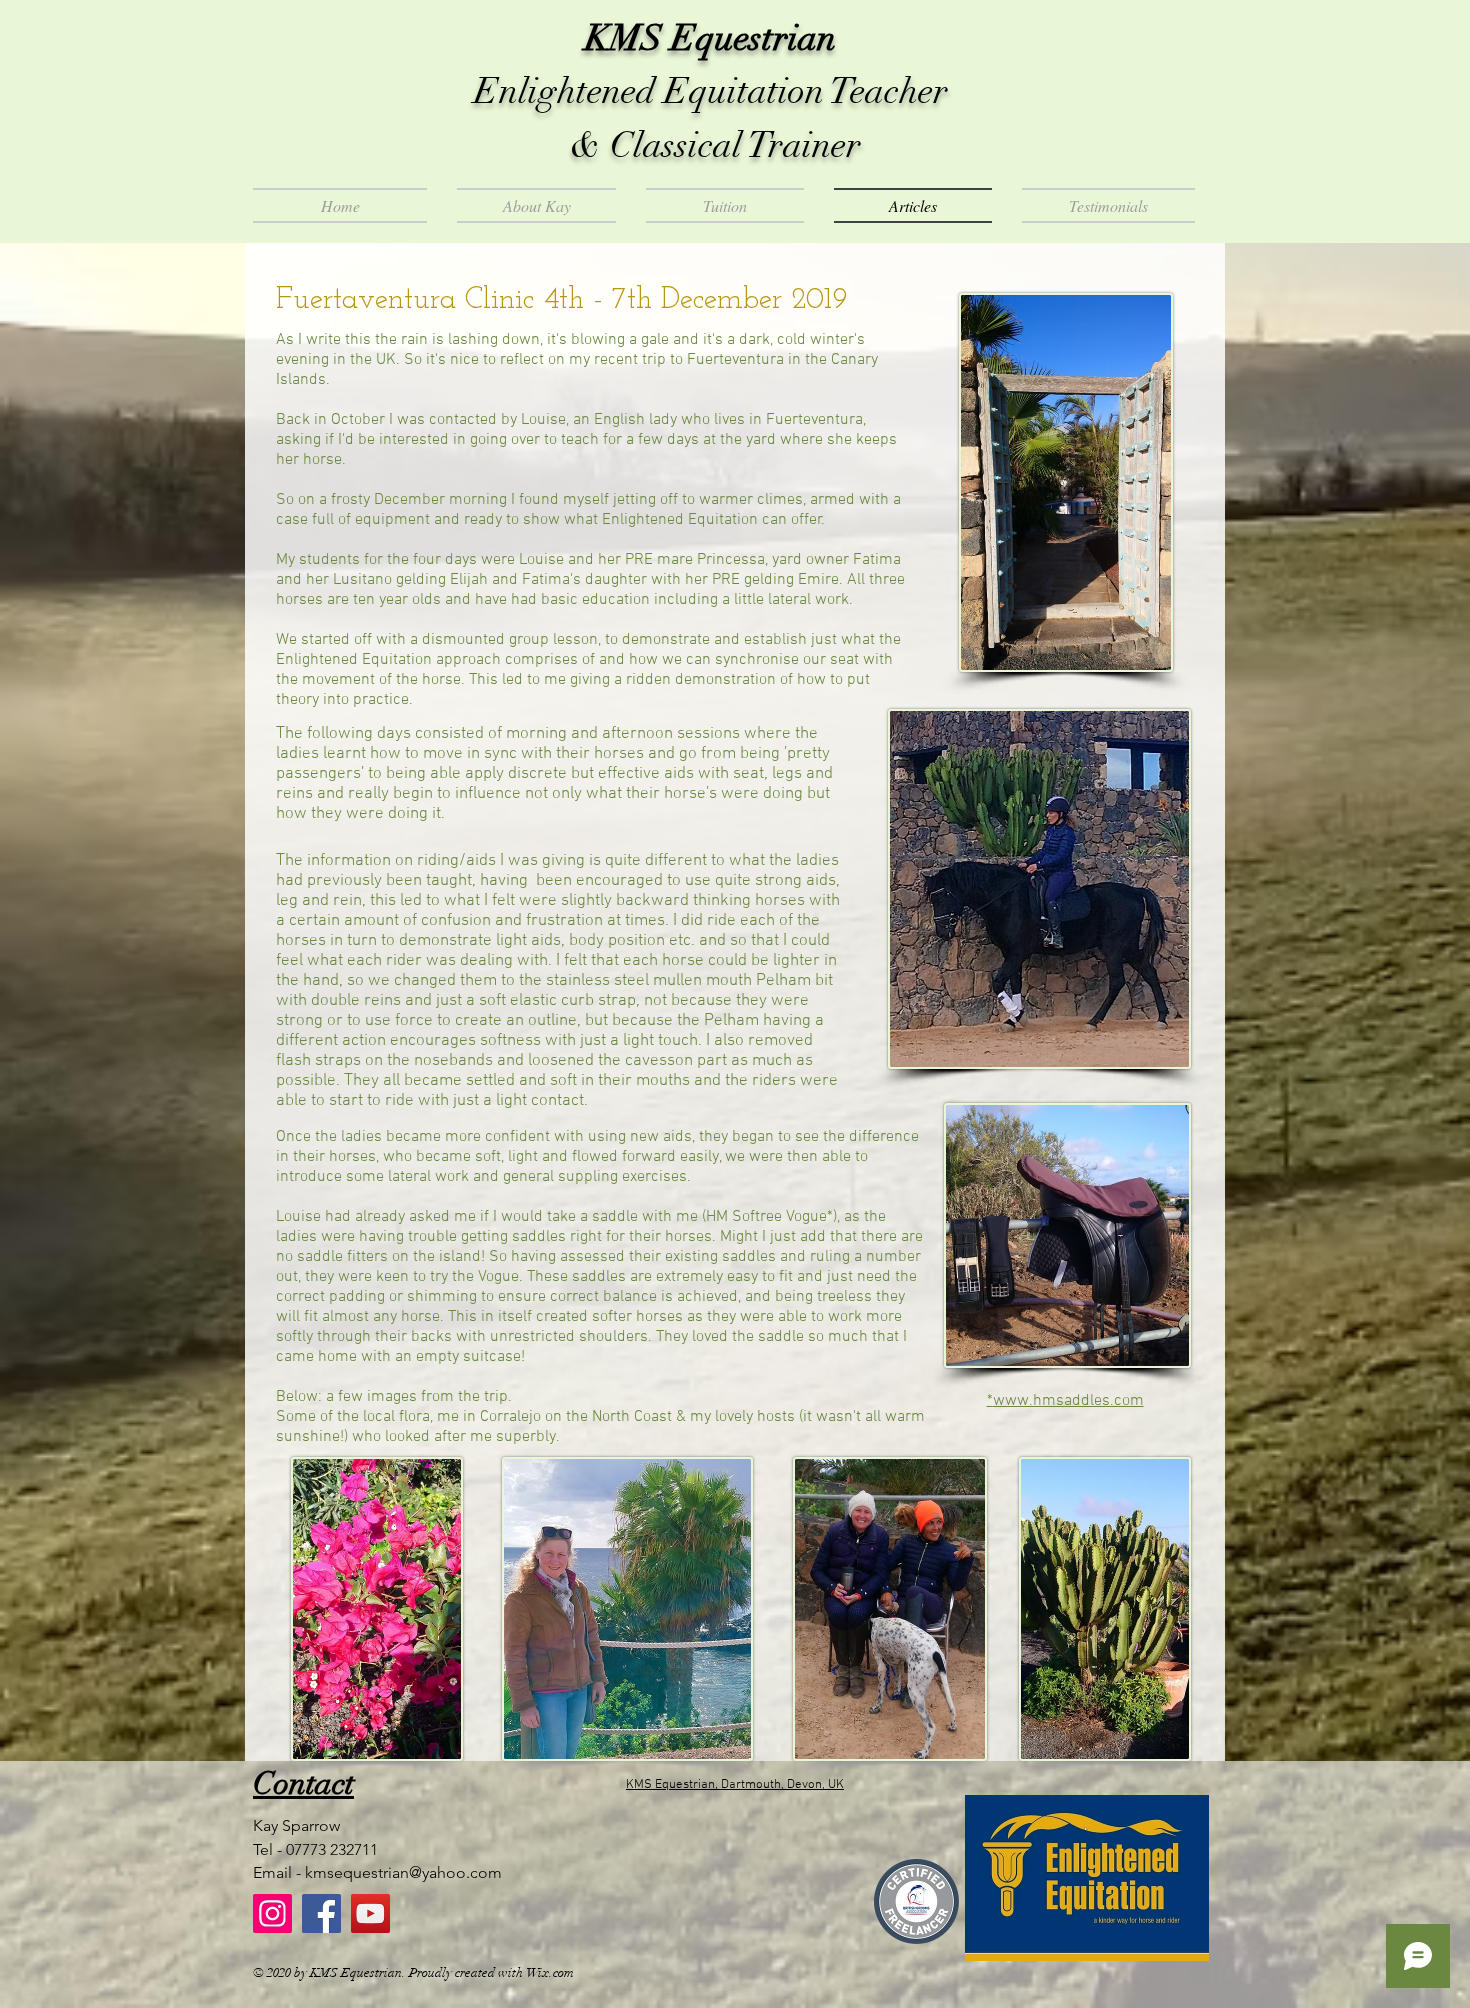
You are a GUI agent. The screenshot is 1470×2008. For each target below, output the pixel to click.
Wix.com (550, 1973)
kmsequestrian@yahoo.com (403, 1872)
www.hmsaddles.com (1068, 1401)
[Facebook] (321, 1913)
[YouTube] (370, 1913)
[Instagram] (272, 1913)
